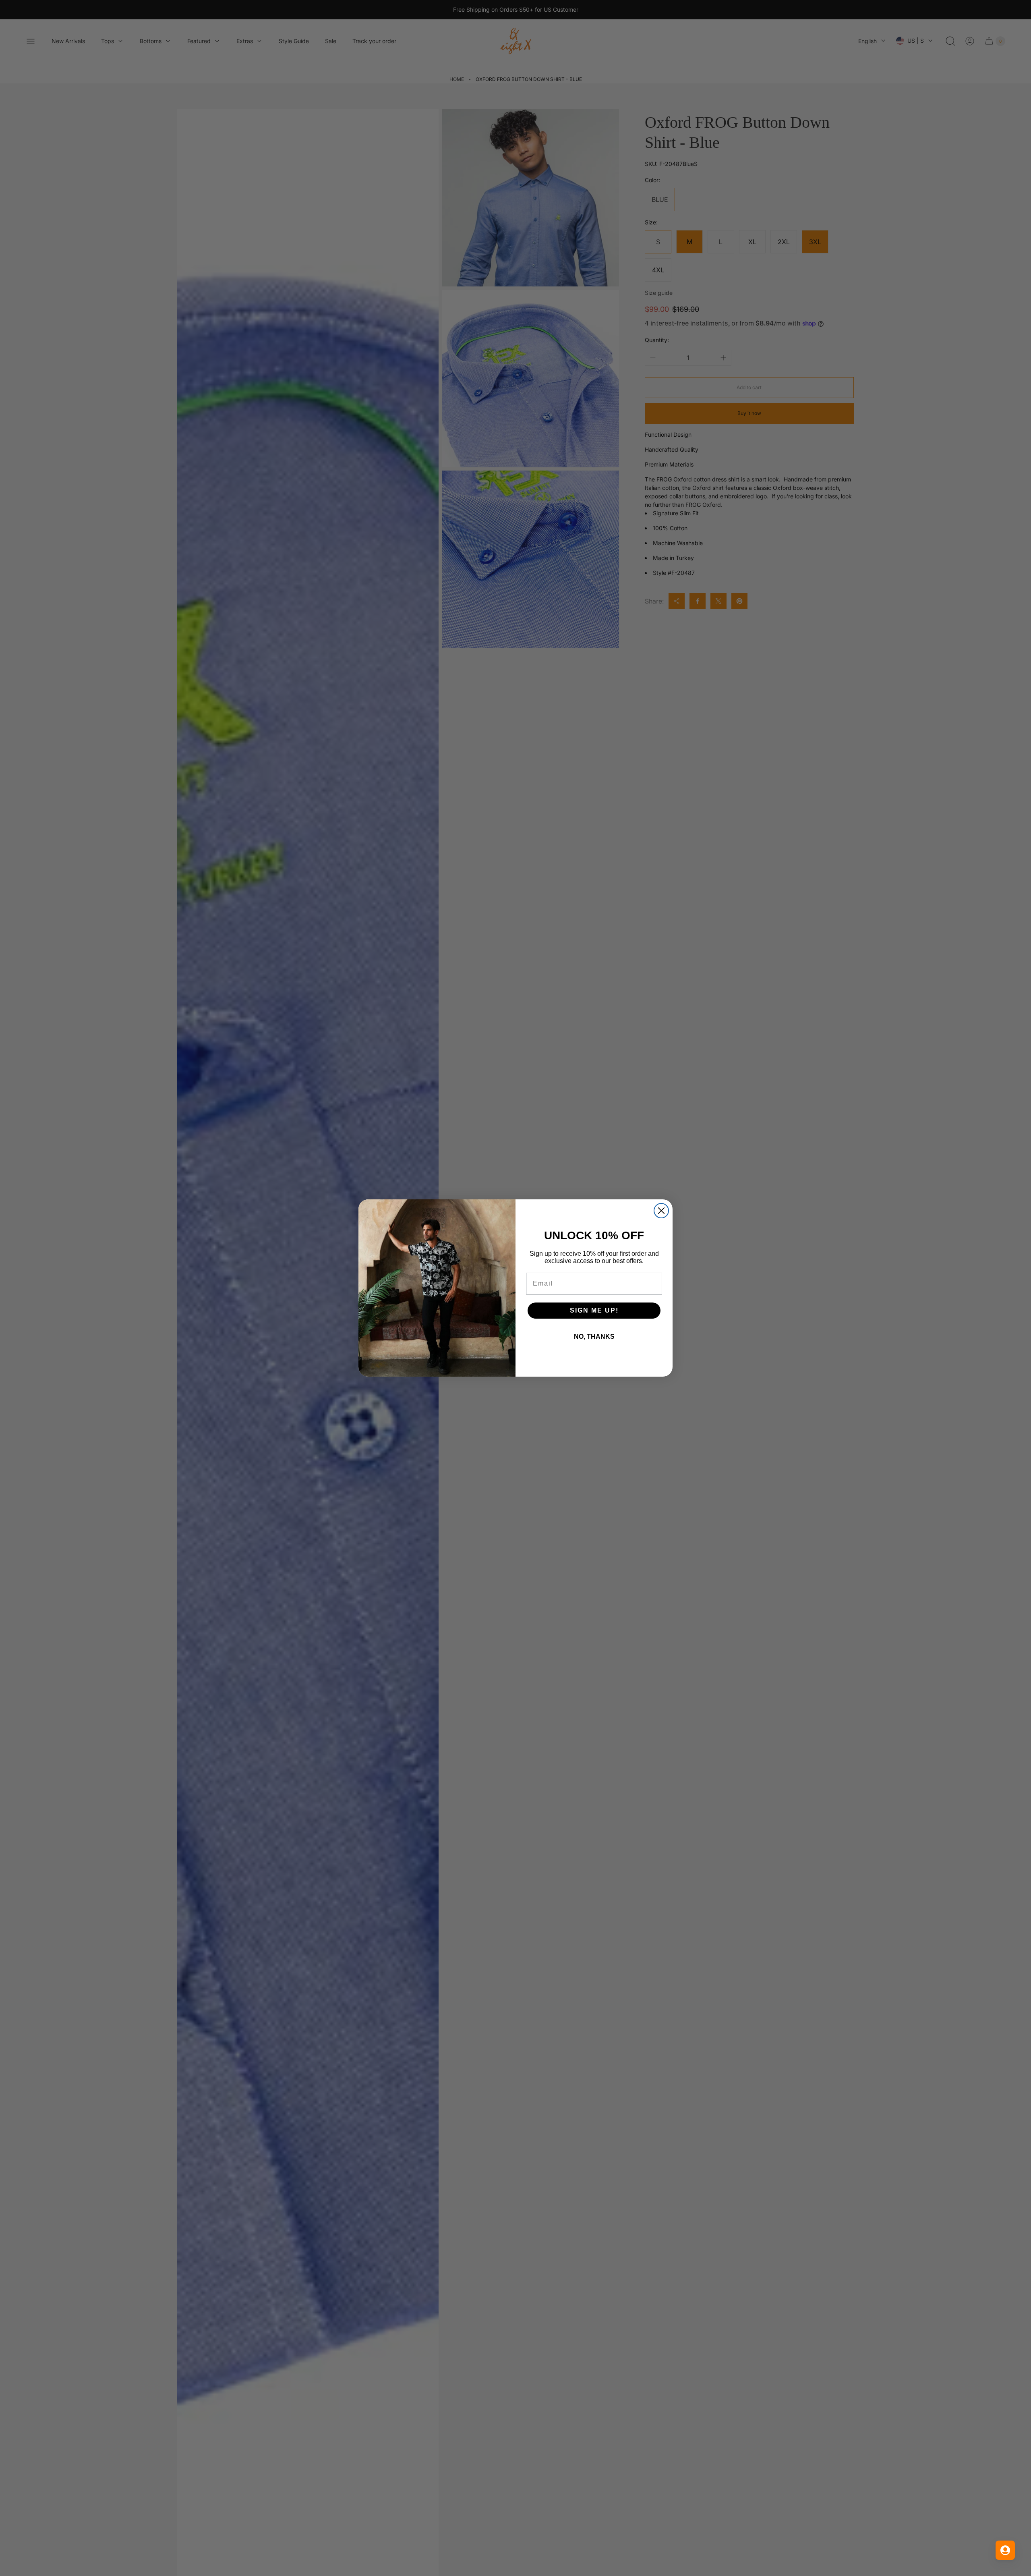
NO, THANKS (594, 1337)
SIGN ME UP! (594, 1310)
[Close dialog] (661, 1211)
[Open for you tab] (1005, 2550)
